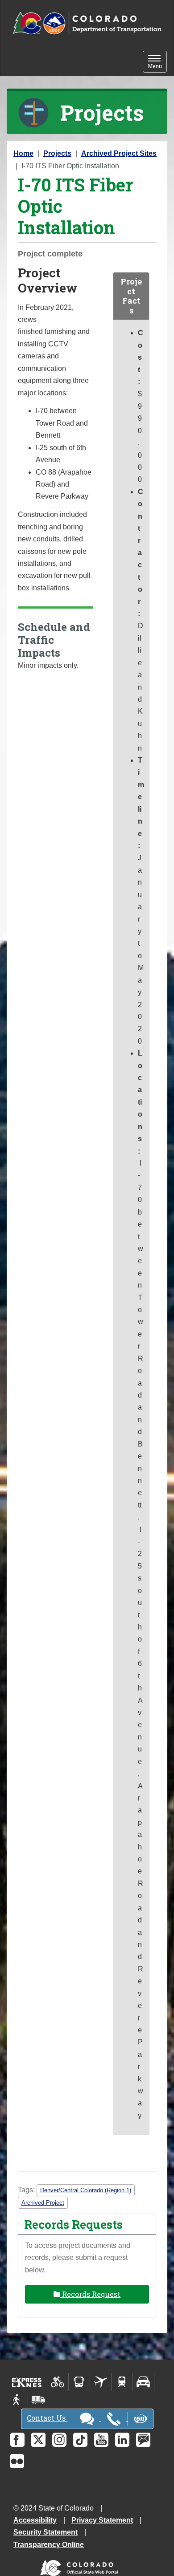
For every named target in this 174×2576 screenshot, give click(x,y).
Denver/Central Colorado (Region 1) (86, 2190)
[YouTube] (101, 2440)
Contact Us (47, 2418)
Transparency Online (49, 2545)
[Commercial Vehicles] (38, 2400)
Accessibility (35, 2520)
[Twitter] (38, 2440)
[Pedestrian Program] (17, 2400)
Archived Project (43, 2203)
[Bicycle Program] (58, 2382)
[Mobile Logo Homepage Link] (87, 24)
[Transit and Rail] (79, 2382)
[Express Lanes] (27, 2382)
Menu (157, 63)
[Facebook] (17, 2440)
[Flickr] (17, 2461)
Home (23, 153)
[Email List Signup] (143, 2440)
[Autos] (143, 2382)
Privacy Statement (102, 2520)
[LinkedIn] (122, 2440)
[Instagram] (59, 2440)
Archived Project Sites (119, 153)
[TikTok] (80, 2440)
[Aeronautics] (101, 2382)
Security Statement (46, 2532)
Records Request (90, 2294)
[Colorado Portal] (81, 2566)
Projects (57, 153)
